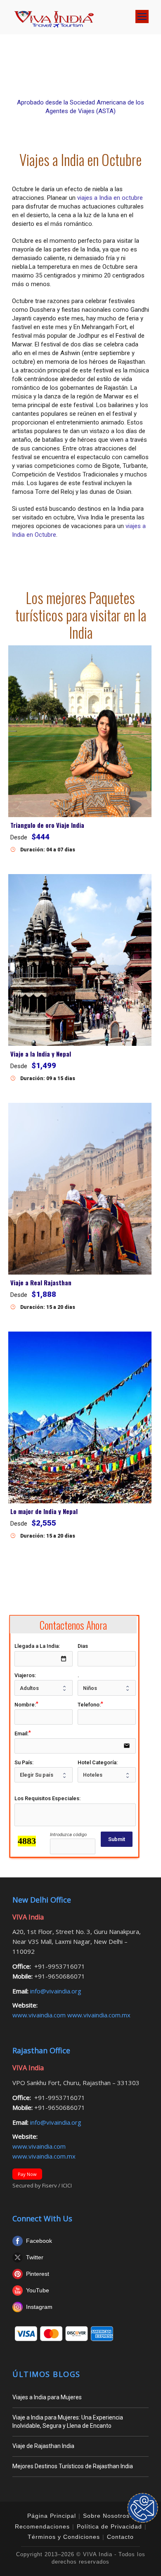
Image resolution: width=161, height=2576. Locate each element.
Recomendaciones (42, 2526)
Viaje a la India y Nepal (41, 1054)
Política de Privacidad (109, 2526)
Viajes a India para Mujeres (47, 2397)
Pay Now (27, 2174)
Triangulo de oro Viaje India (47, 825)
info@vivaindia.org (55, 1991)
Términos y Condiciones (64, 2537)
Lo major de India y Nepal (44, 1511)
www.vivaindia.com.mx (99, 2015)
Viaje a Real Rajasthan (41, 1282)
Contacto (120, 2537)
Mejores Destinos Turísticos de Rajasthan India (73, 2466)
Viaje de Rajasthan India (43, 2446)
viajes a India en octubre (110, 198)
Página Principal (52, 2516)
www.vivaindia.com (40, 2015)
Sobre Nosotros (106, 2516)
